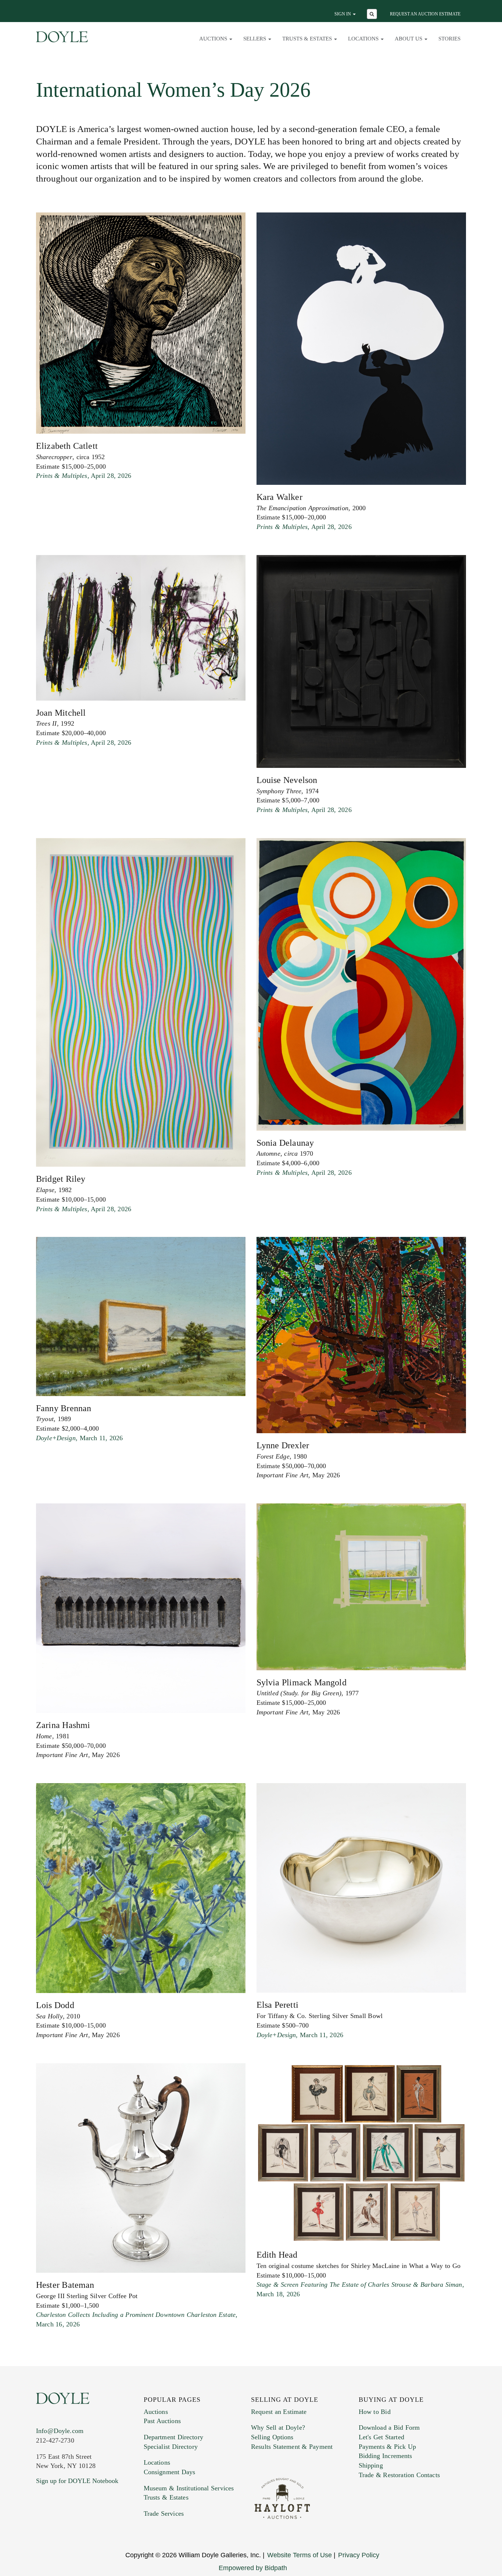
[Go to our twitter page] (59, 2525)
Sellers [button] (255, 39)
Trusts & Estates (166, 2497)
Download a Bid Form (389, 2427)
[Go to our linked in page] (74, 2525)
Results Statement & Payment (292, 2447)
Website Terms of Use (300, 2555)
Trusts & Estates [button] (308, 39)
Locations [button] (364, 39)
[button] (373, 15)
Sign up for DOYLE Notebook (77, 2481)
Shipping (371, 2465)
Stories (449, 39)
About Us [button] (409, 39)
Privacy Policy (359, 2555)
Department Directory (173, 2437)
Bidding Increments (386, 2456)
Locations (157, 2462)
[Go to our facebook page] (43, 2525)
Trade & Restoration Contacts (399, 2475)
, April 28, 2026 (84, 476)
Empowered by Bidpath (253, 2568)
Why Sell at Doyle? (278, 2427)
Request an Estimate (279, 2412)
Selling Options (272, 2437)
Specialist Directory (171, 2447)
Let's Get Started (381, 2437)
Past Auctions (162, 2421)
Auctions (156, 2412)
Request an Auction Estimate (425, 14)
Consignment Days (170, 2472)
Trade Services (164, 2514)
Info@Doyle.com (60, 2431)
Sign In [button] (343, 14)
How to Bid (375, 2412)
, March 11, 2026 (79, 1438)
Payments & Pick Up (388, 2447)
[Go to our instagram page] (90, 2525)
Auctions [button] (214, 39)
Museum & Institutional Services (189, 2488)
